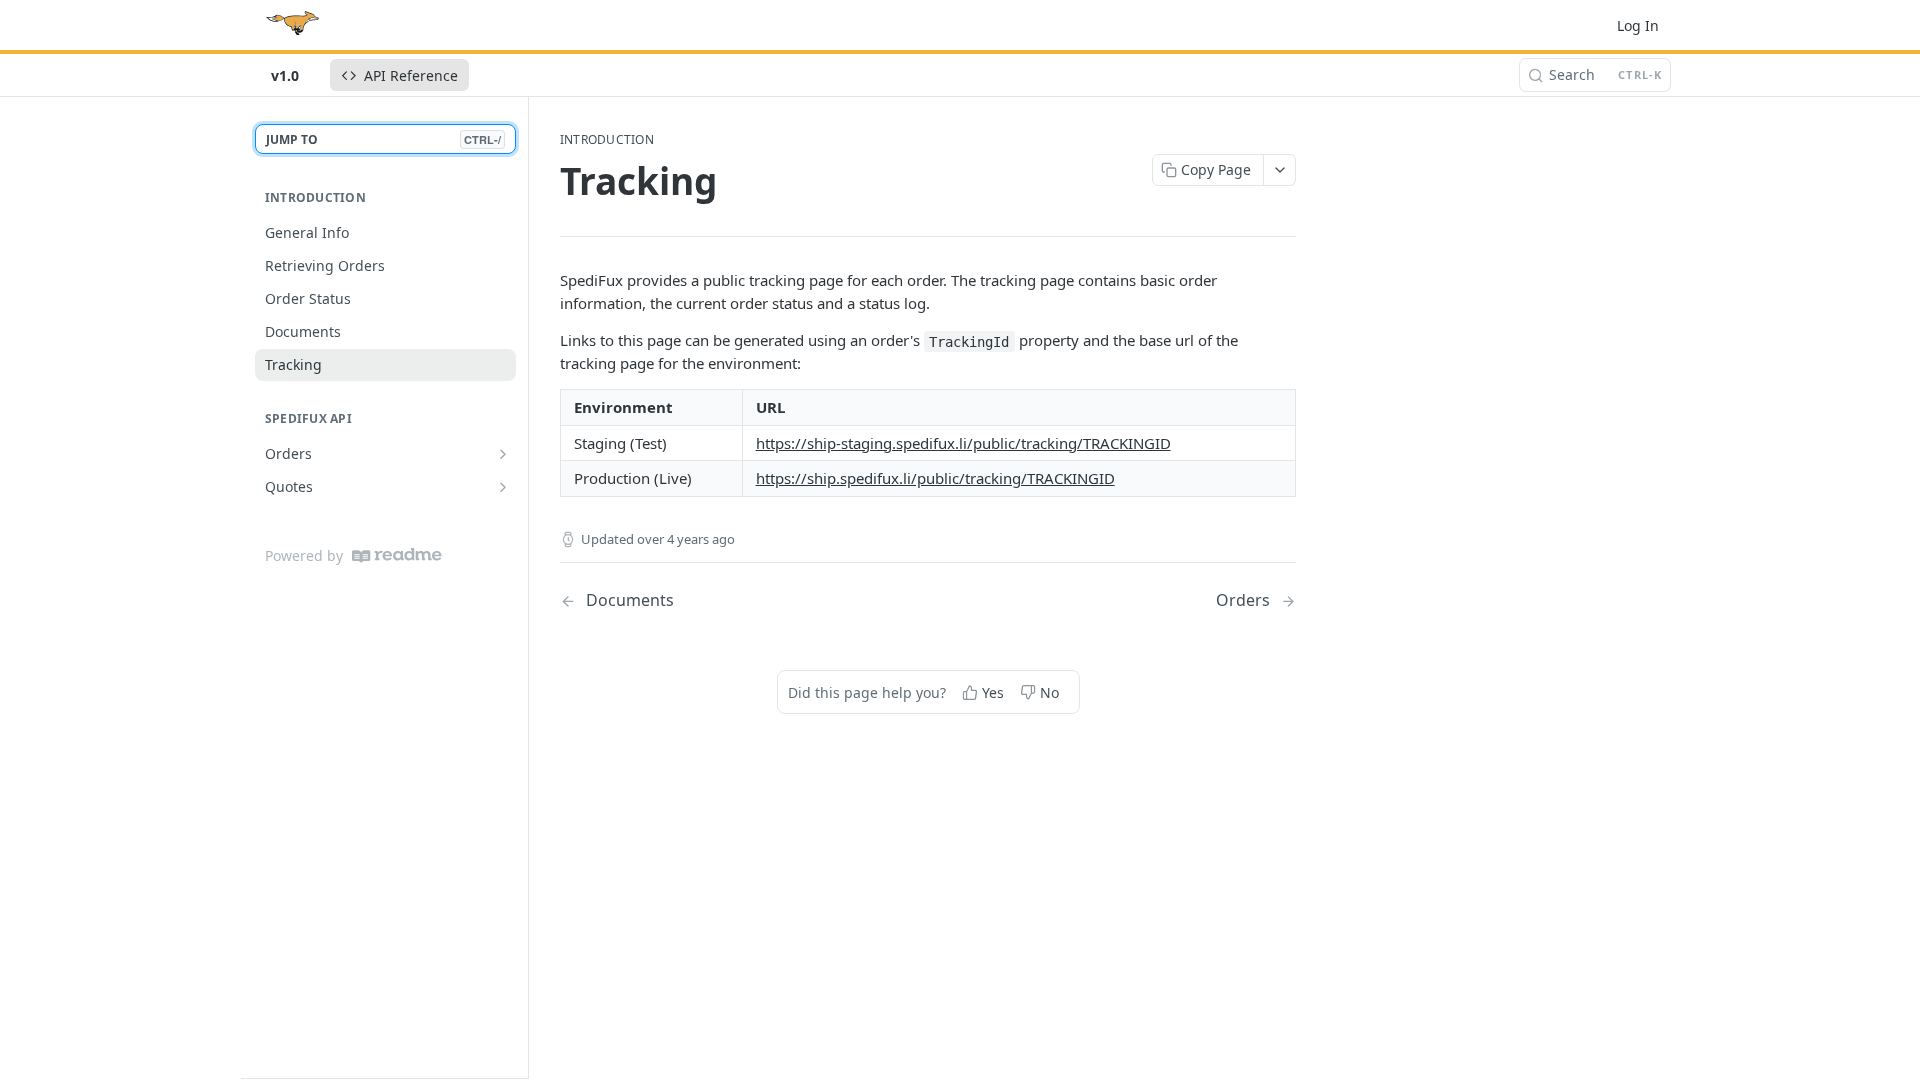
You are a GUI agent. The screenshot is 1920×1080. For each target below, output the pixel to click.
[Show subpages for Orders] (503, 454)
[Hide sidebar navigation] (524, 587)
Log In (1638, 25)
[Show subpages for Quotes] (503, 487)
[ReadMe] (397, 555)
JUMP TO (383, 139)
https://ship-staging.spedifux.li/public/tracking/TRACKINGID (963, 443)
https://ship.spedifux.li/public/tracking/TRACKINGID (935, 478)
